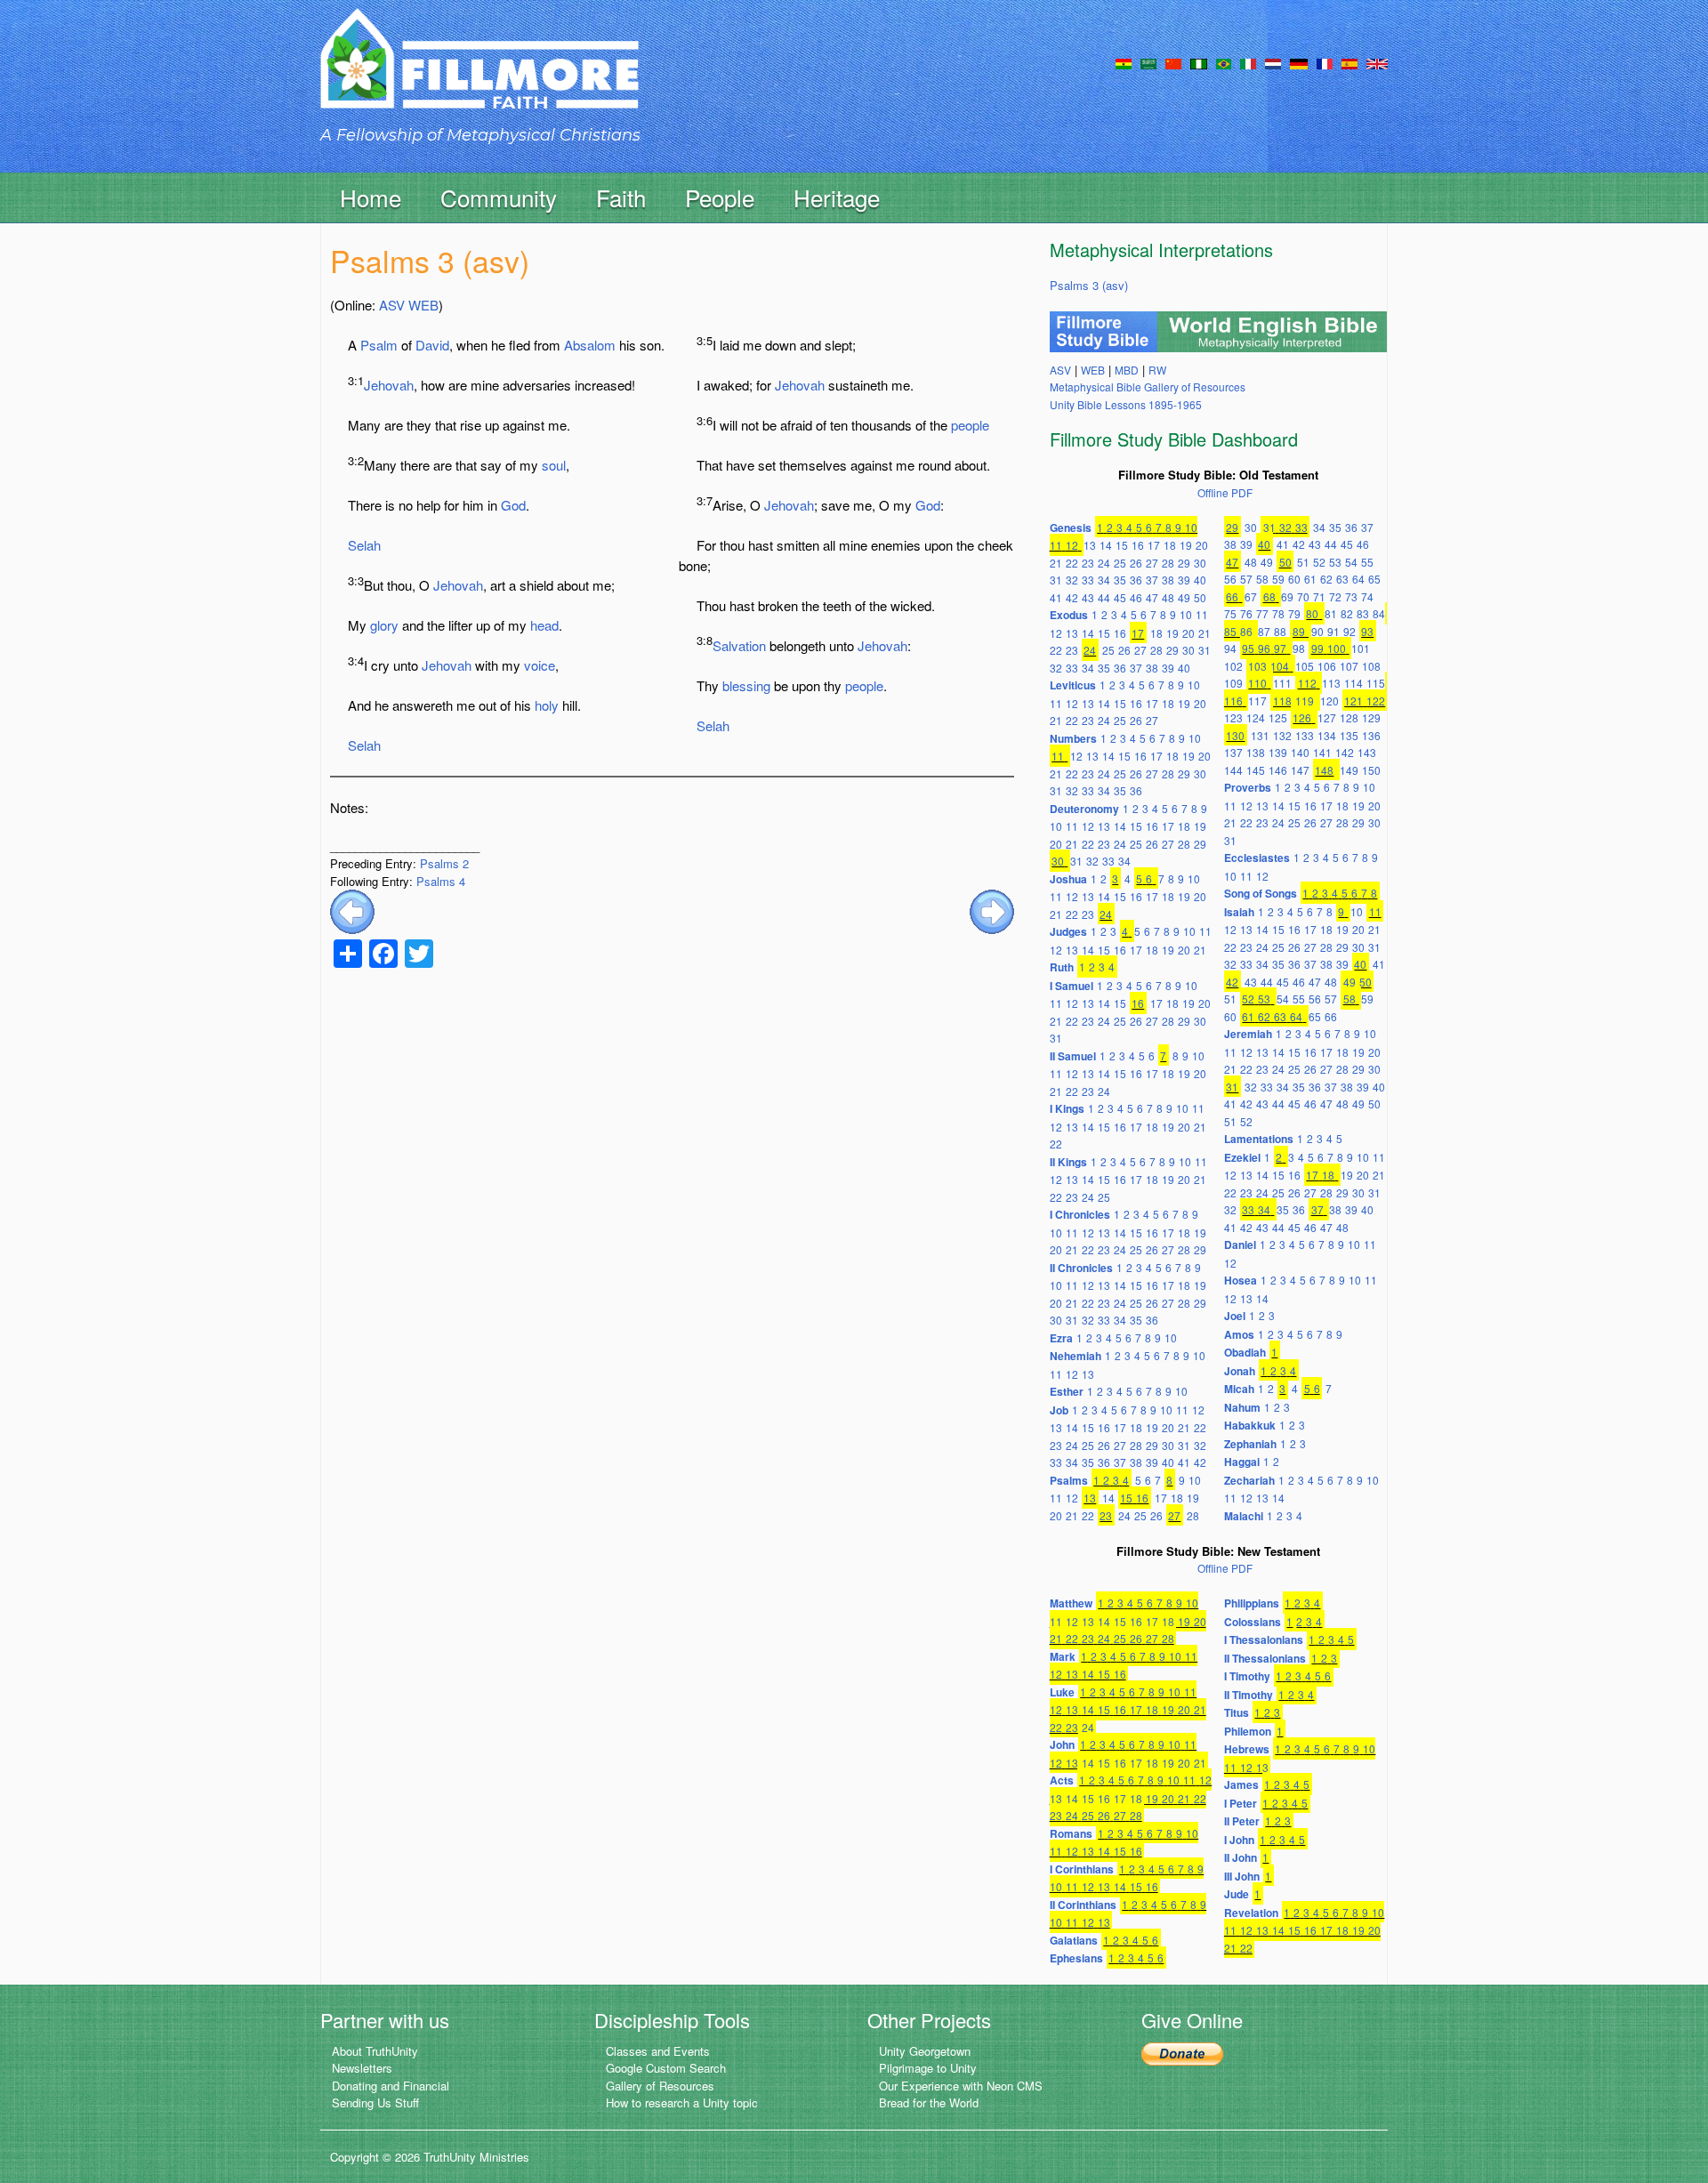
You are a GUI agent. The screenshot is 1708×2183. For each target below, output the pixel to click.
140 (1300, 752)
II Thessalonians (1265, 1658)
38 (1168, 580)
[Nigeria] (1199, 62)
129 (1371, 717)
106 (1327, 666)
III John (1242, 1876)
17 (1154, 545)
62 (1326, 579)
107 (1349, 666)
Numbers (1073, 738)
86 (1246, 631)
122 (1376, 701)
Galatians (1074, 1940)
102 (1233, 666)
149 (1349, 770)
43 (1088, 597)
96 (1264, 648)
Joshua (1068, 879)
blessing (746, 685)
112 (1307, 683)
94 (1230, 648)
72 (1335, 596)
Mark (1063, 1656)
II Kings (1068, 1162)
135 (1349, 735)
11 (1056, 545)
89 (1299, 631)
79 (1294, 613)
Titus (1237, 1712)
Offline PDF (1225, 492)
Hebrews (1247, 1749)
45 (1120, 597)
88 (1280, 631)
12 (1072, 545)
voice (540, 665)
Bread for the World (929, 2102)
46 (1136, 597)
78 (1278, 613)
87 (1264, 631)
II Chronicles (1081, 1268)
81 (1331, 613)
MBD (1127, 370)
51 (1303, 562)
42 (1072, 597)
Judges (1068, 931)
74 (1367, 596)
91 (1333, 631)
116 (1233, 701)
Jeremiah (1248, 1034)
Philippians (1252, 1603)
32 (1072, 580)
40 (1200, 580)
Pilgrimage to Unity (928, 2068)
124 (1256, 717)
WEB (423, 305)
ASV (392, 305)
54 (1351, 562)
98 (1299, 648)
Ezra (1061, 1338)
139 (1278, 752)
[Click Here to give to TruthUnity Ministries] (1182, 2053)
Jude (1237, 1894)
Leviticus (1073, 685)
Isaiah (1239, 912)
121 (1354, 701)
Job (1059, 1410)
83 (1363, 613)
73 (1351, 596)
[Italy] (1248, 62)
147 (1300, 770)
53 (1335, 562)
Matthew (1071, 1603)
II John (1241, 1857)
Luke (1062, 1692)
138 (1256, 752)
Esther (1067, 1391)
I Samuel (1072, 986)
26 (1136, 563)
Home (371, 197)
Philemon (1248, 1731)
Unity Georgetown (925, 2051)
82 (1347, 613)
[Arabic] (1148, 62)
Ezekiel (1242, 1157)
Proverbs (1248, 787)
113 (1331, 683)
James (1241, 1784)
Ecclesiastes (1257, 858)
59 (1278, 579)
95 (1248, 648)
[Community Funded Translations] (1377, 62)
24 (1104, 563)
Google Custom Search (666, 2068)
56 (1230, 579)
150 (1371, 770)
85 (1230, 631)
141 (1322, 752)
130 (1235, 735)
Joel (1235, 1316)
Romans (1071, 1833)
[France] (1325, 62)
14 (1106, 545)
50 (1200, 597)
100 (1337, 648)
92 (1349, 631)
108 (1371, 666)
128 (1349, 717)
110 (1257, 683)
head (544, 625)
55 (1367, 562)
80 (1312, 613)
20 (1202, 545)
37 (1152, 580)
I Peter (1241, 1803)
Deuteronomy (1084, 809)
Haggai (1242, 1462)
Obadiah (1245, 1352)
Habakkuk (1250, 1425)
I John (1239, 1840)
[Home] (479, 74)
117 (1257, 701)
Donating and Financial (391, 2086)
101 (1361, 648)
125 (1278, 717)
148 (1324, 770)
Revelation (1251, 1913)
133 (1305, 735)
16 (1138, 545)
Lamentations (1259, 1139)
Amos (1239, 1334)
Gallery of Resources (660, 2086)
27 (1152, 563)
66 (1232, 596)
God (513, 505)
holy (547, 705)
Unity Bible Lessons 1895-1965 (1126, 404)
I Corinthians (1082, 1869)
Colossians (1253, 1622)
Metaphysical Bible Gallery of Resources (1148, 387)
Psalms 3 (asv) (1089, 285)
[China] (1173, 62)
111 (1282, 683)
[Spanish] (1349, 62)
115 (1376, 683)
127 (1327, 717)
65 (1374, 579)
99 (1317, 648)
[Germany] (1299, 62)
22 (1072, 563)
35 (1120, 580)
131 (1260, 735)
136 (1371, 735)
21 (1056, 563)
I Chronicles (1080, 1214)
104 (1280, 666)
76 (1246, 613)
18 (1170, 545)
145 (1256, 770)
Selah (364, 545)
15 (1122, 545)
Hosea (1241, 1280)
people (970, 425)
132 (1282, 735)
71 (1319, 596)
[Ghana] (1124, 62)
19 (1186, 545)
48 (1168, 597)
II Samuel (1073, 1056)
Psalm (379, 345)
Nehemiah (1076, 1356)
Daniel (1240, 1245)
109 (1233, 683)
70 (1303, 596)
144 (1233, 770)
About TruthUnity (375, 2051)
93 (1367, 631)
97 (1280, 648)
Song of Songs (1261, 893)
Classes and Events (658, 2051)
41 (1056, 597)
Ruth (1062, 967)
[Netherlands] (1273, 62)
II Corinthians (1083, 1905)
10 (1191, 527)
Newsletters (362, 2068)
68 (1269, 596)
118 (1282, 701)
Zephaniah (1250, 1444)
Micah (1239, 1389)
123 (1233, 717)
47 (1152, 597)
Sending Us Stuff (375, 2102)
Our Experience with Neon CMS (961, 2086)
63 (1342, 579)
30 (1200, 563)
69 (1287, 596)
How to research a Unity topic (682, 2102)
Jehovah (389, 385)
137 (1233, 752)
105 (1305, 666)
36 (1136, 580)
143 (1367, 752)
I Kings (1067, 1108)
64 (1358, 579)
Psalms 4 (441, 881)
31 (1056, 580)
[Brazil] (1224, 62)
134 (1327, 735)
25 (1120, 563)
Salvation (739, 645)
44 (1104, 597)
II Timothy (1249, 1695)
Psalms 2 (444, 863)
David (432, 345)
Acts (1062, 1780)
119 (1305, 701)
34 (1104, 580)
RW (1157, 370)
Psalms (1069, 1480)
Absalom (590, 345)
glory (384, 625)
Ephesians (1076, 1958)
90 (1317, 631)
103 (1257, 666)
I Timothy (1247, 1676)
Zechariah (1249, 1480)
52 (1319, 562)
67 (1251, 596)
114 (1354, 683)
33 (1088, 580)
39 (1184, 580)
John (1062, 1744)
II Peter (1242, 1821)
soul (554, 465)
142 (1345, 752)
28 (1168, 563)
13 (1090, 545)
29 (1184, 563)
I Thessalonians (1264, 1639)
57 (1246, 579)
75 (1230, 613)
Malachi (1244, 1516)
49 (1184, 597)
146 (1278, 770)
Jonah (1240, 1371)
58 (1262, 579)
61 (1310, 579)
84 (1379, 613)
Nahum (1242, 1407)
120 (1329, 701)
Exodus (1069, 615)
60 (1294, 579)
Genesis (1071, 528)
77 (1262, 613)
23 (1088, 563)
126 (1302, 717)
